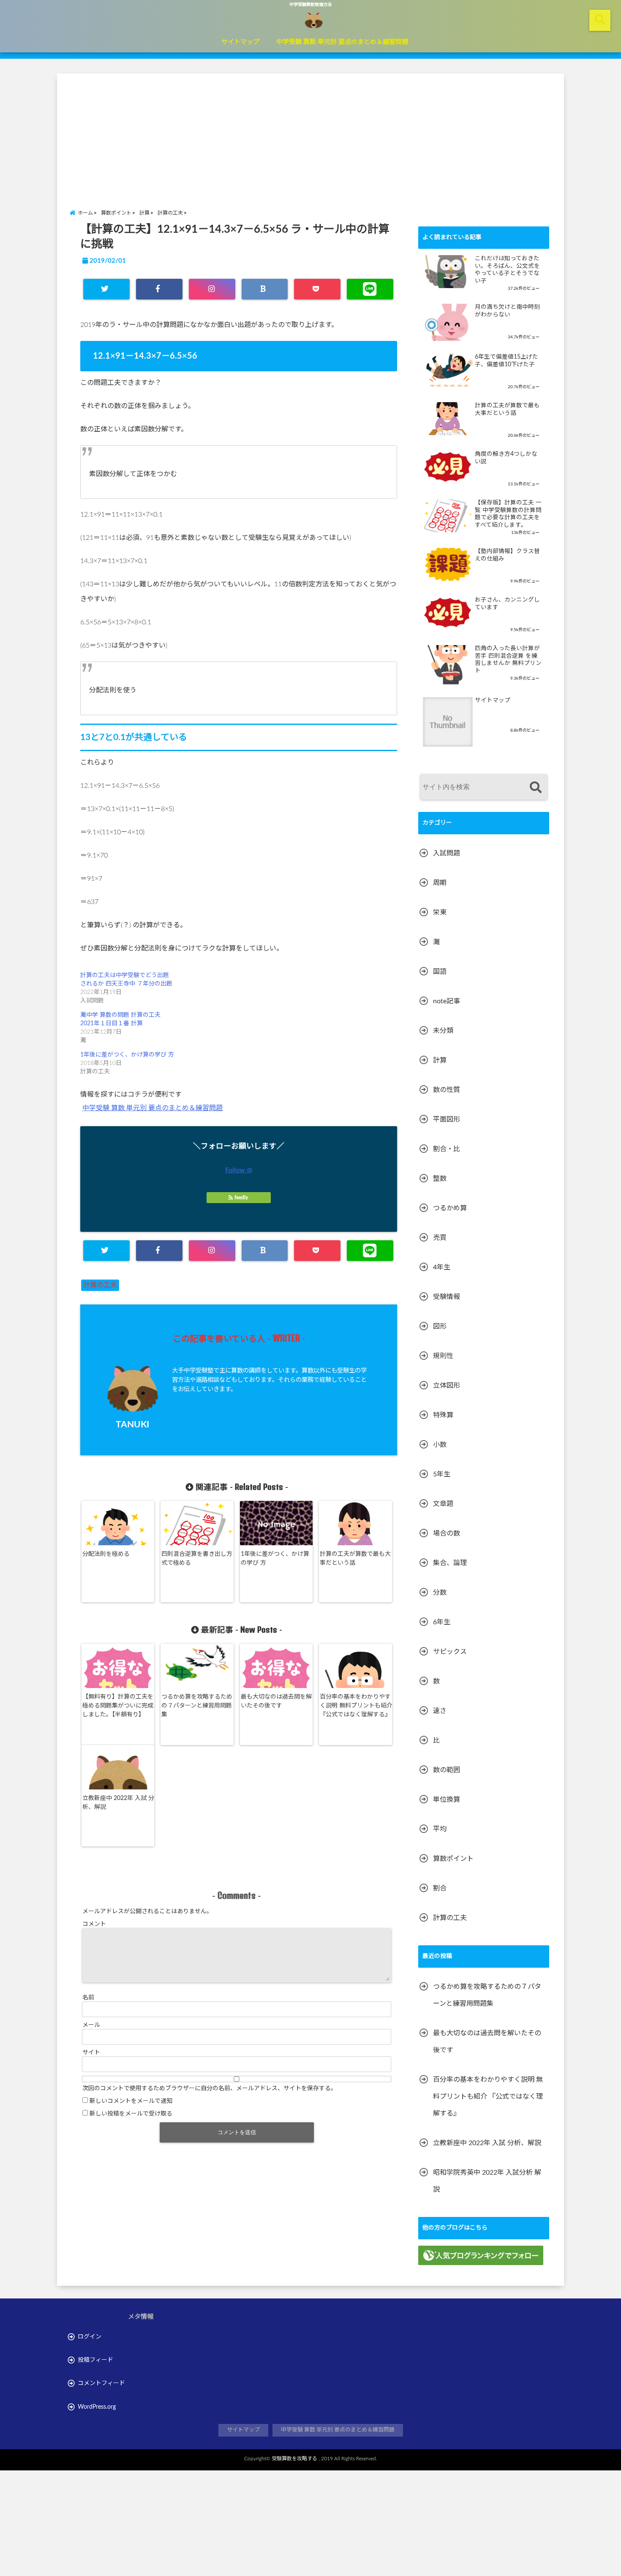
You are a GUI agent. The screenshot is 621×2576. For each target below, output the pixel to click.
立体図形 (447, 1386)
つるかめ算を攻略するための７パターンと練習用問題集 (197, 1706)
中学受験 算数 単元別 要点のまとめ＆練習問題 (342, 42)
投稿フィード (95, 2360)
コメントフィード (101, 2383)
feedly (241, 1198)
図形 (440, 1326)
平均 (440, 1829)
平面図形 (447, 1119)
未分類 (443, 1031)
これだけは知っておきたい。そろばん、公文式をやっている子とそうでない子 (507, 270)
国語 (440, 972)
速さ (440, 1711)
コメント (94, 1924)
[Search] (535, 788)
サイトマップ (240, 42)
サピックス (450, 1652)
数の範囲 (447, 1770)
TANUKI (132, 1425)
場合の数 (447, 1533)
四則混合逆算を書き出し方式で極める (197, 1559)
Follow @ (239, 1170)
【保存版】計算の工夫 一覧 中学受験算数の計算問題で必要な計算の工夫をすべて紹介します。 (508, 514)
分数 (440, 1593)
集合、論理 (450, 1563)
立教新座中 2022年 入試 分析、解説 (118, 1803)
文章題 (443, 1504)
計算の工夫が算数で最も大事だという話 (355, 1559)
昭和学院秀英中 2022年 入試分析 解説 (487, 2181)
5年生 (442, 1474)
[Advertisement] (310, 133)
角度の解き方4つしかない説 (506, 458)
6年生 (442, 1622)
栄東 (440, 912)
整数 (440, 1179)
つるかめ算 (450, 1208)
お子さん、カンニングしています (507, 604)
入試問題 (447, 853)
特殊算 (443, 1415)
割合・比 (447, 1149)
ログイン (90, 2337)
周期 (440, 883)
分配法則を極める (106, 1554)
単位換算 (447, 1800)
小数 (440, 1445)
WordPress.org (97, 2407)
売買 (440, 1238)
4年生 (442, 1267)
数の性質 (447, 1090)
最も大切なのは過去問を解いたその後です (276, 1701)
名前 (88, 1998)
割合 (440, 1888)
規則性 (443, 1356)
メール (91, 2025)
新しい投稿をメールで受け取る (131, 2114)
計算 (440, 1060)
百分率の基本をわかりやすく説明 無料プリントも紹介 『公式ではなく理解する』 (356, 1706)
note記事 (447, 1001)
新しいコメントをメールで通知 (131, 2101)
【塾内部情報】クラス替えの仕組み (507, 555)
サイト (91, 2053)
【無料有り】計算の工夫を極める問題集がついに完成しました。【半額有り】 (118, 1706)
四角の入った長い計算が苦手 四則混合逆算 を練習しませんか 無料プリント (508, 660)
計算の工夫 (100, 1285)
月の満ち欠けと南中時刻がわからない (507, 311)
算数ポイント (453, 1859)
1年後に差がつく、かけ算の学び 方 (127, 1055)
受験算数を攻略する (294, 2459)
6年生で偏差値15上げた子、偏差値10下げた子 (507, 361)
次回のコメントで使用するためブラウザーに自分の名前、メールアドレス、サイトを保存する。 (210, 2089)
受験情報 (447, 1297)
